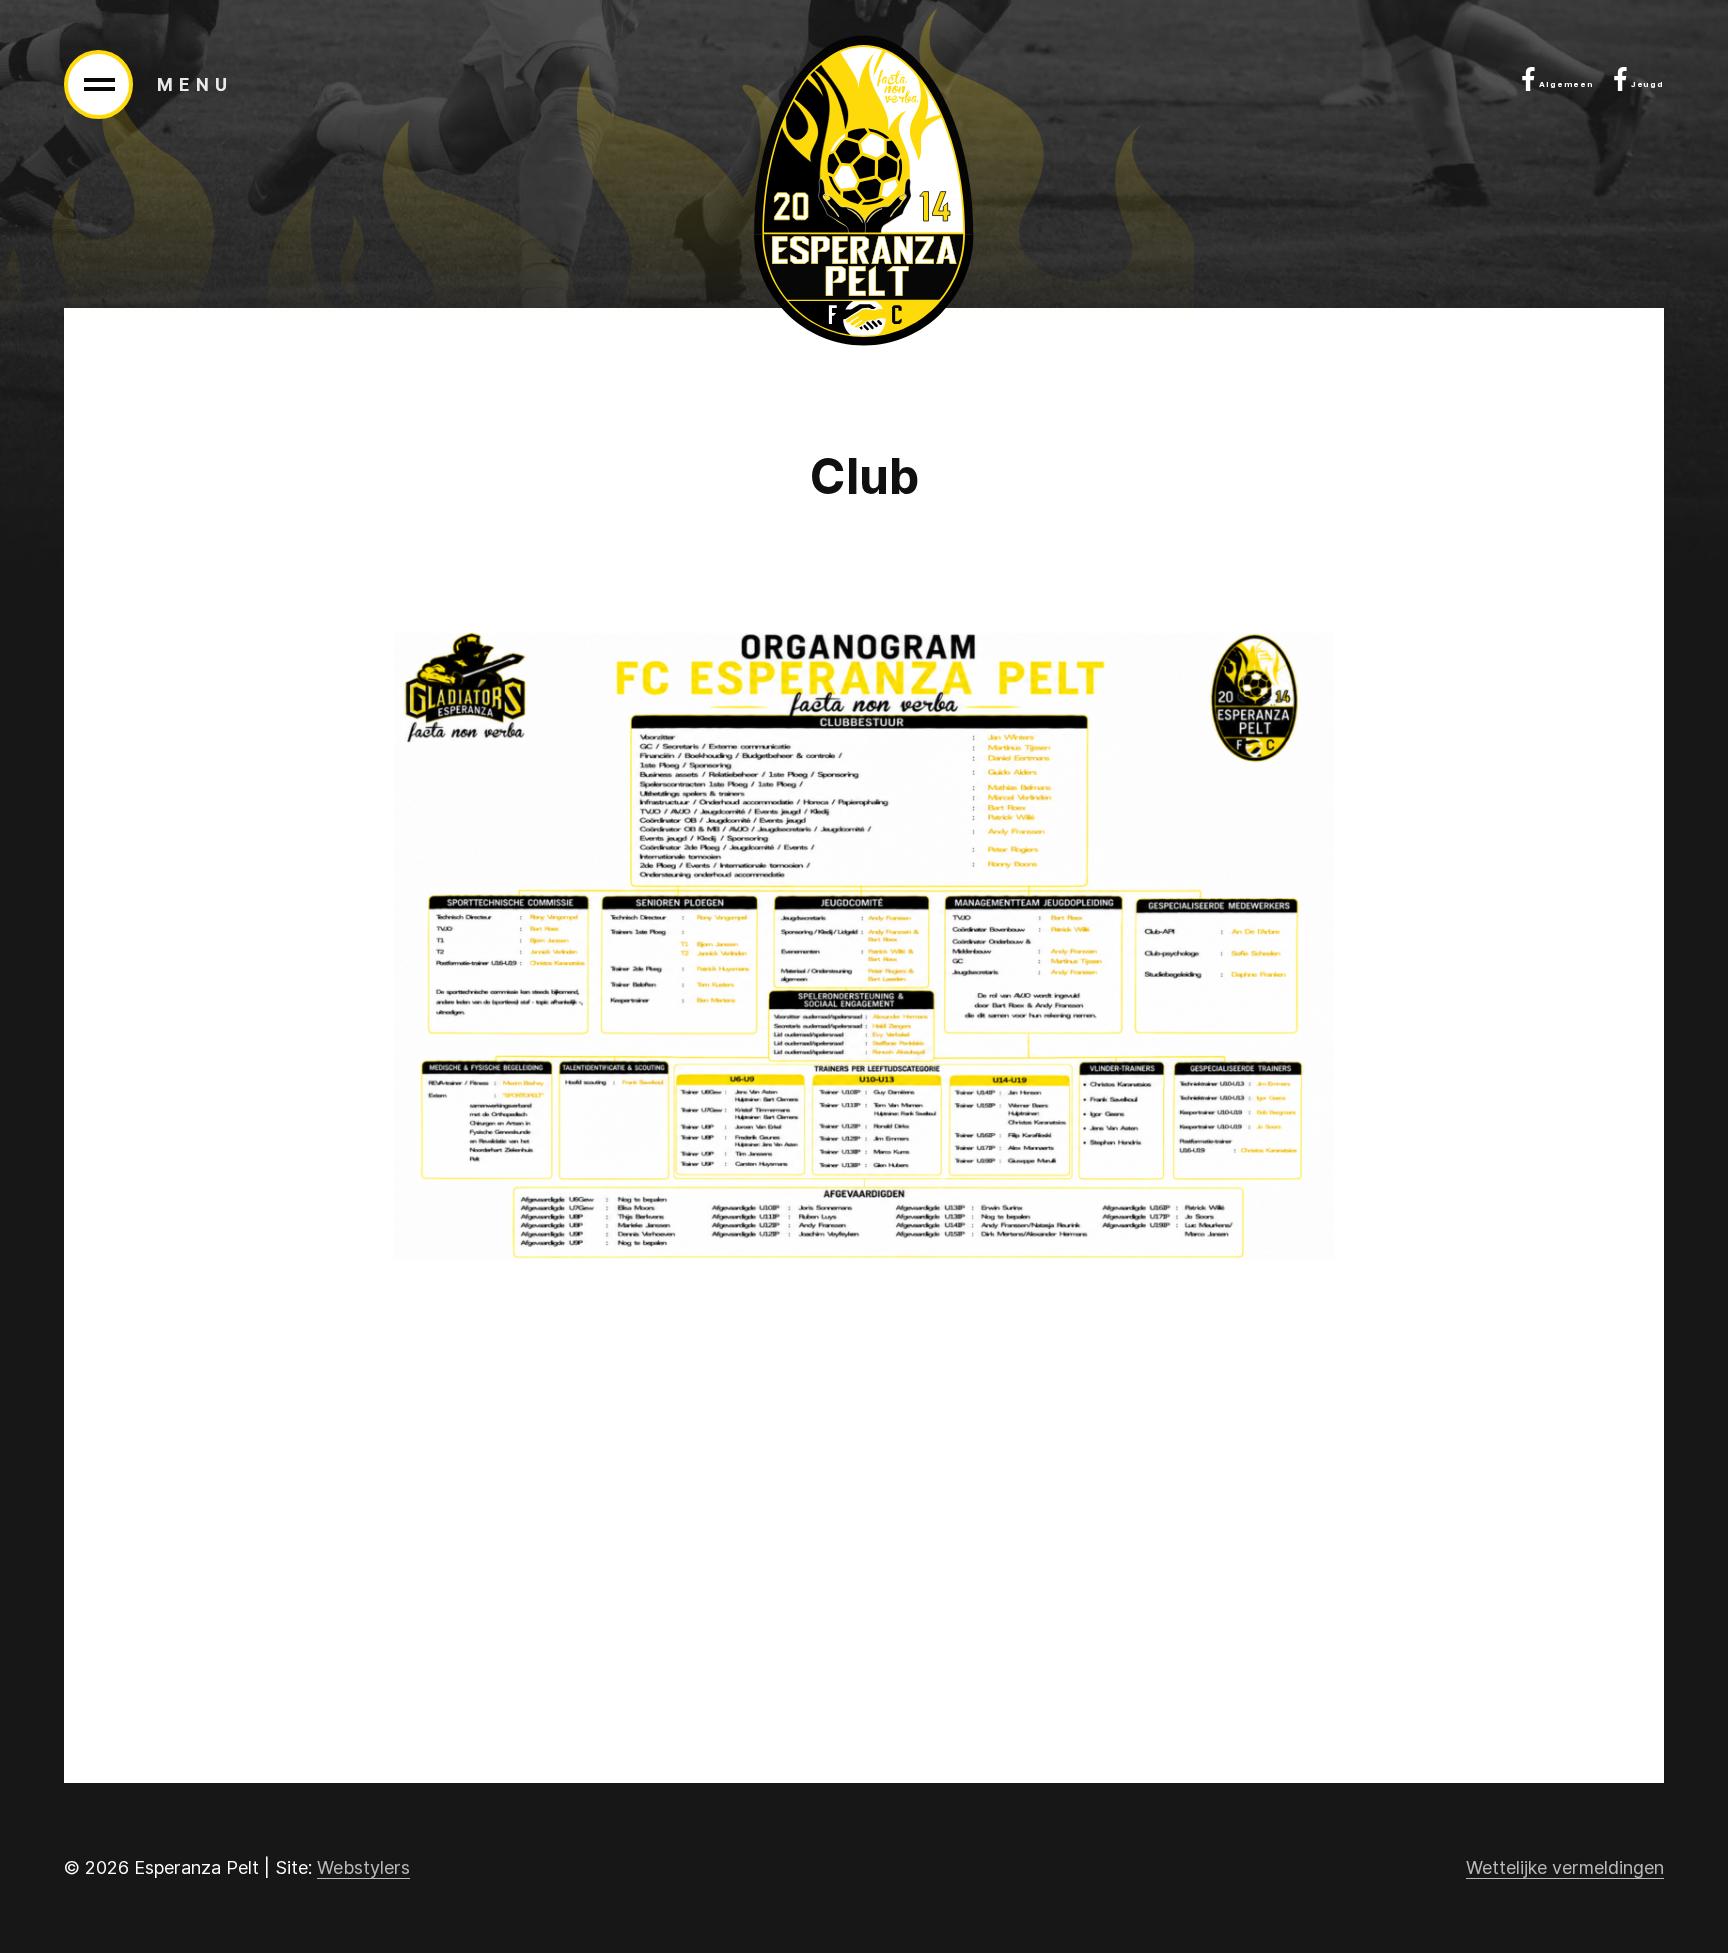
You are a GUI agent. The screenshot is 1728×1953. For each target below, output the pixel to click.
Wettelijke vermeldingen (1565, 1867)
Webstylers (363, 1867)
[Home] (864, 190)
